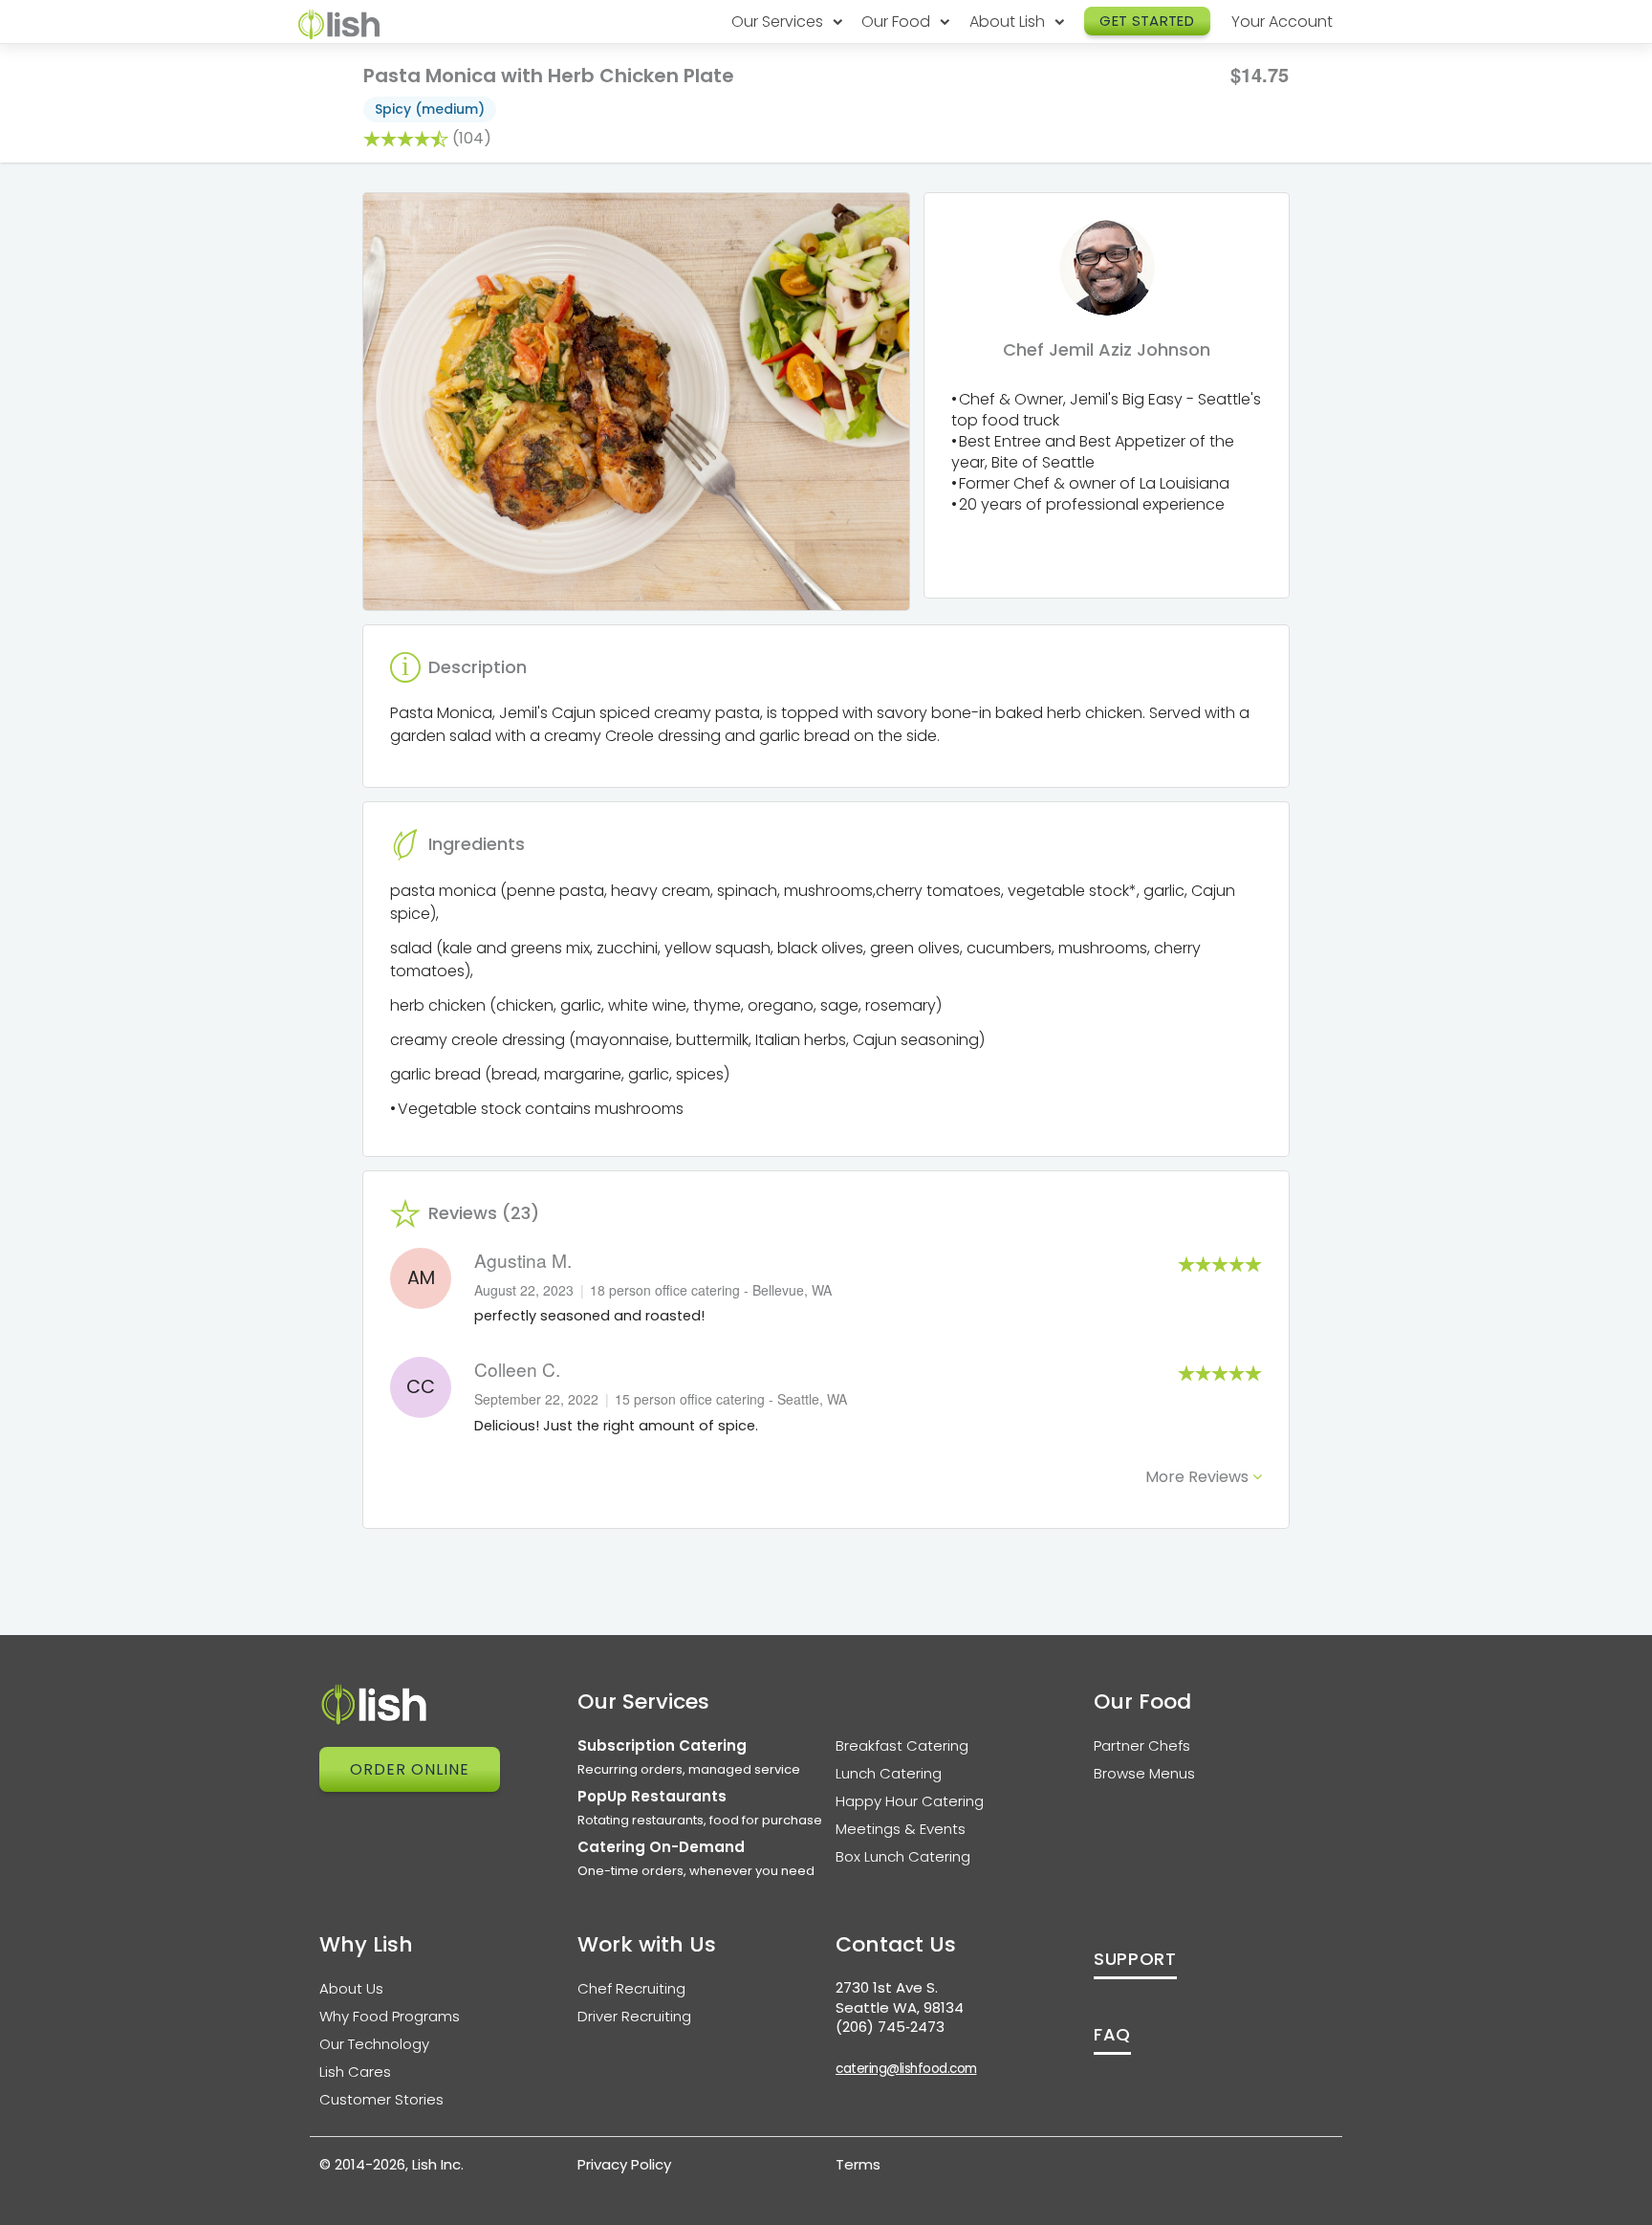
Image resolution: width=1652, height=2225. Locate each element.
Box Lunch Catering (903, 1856)
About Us (351, 1988)
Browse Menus (1144, 1773)
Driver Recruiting (634, 2016)
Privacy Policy (624, 2164)
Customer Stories (381, 2099)
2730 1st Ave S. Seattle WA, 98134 (900, 1997)
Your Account (1282, 22)
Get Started (1147, 21)
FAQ (1112, 2034)
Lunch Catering (889, 1773)
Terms (858, 2164)
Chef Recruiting (631, 1988)
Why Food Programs (390, 2016)
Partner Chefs (1142, 1745)
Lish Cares (355, 2072)
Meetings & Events (901, 1829)
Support (1135, 1959)
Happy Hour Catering (910, 1801)
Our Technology (374, 2044)
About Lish (1009, 22)
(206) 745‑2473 (890, 2027)
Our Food (898, 22)
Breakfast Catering (902, 1745)
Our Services (779, 22)
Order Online (410, 1769)
